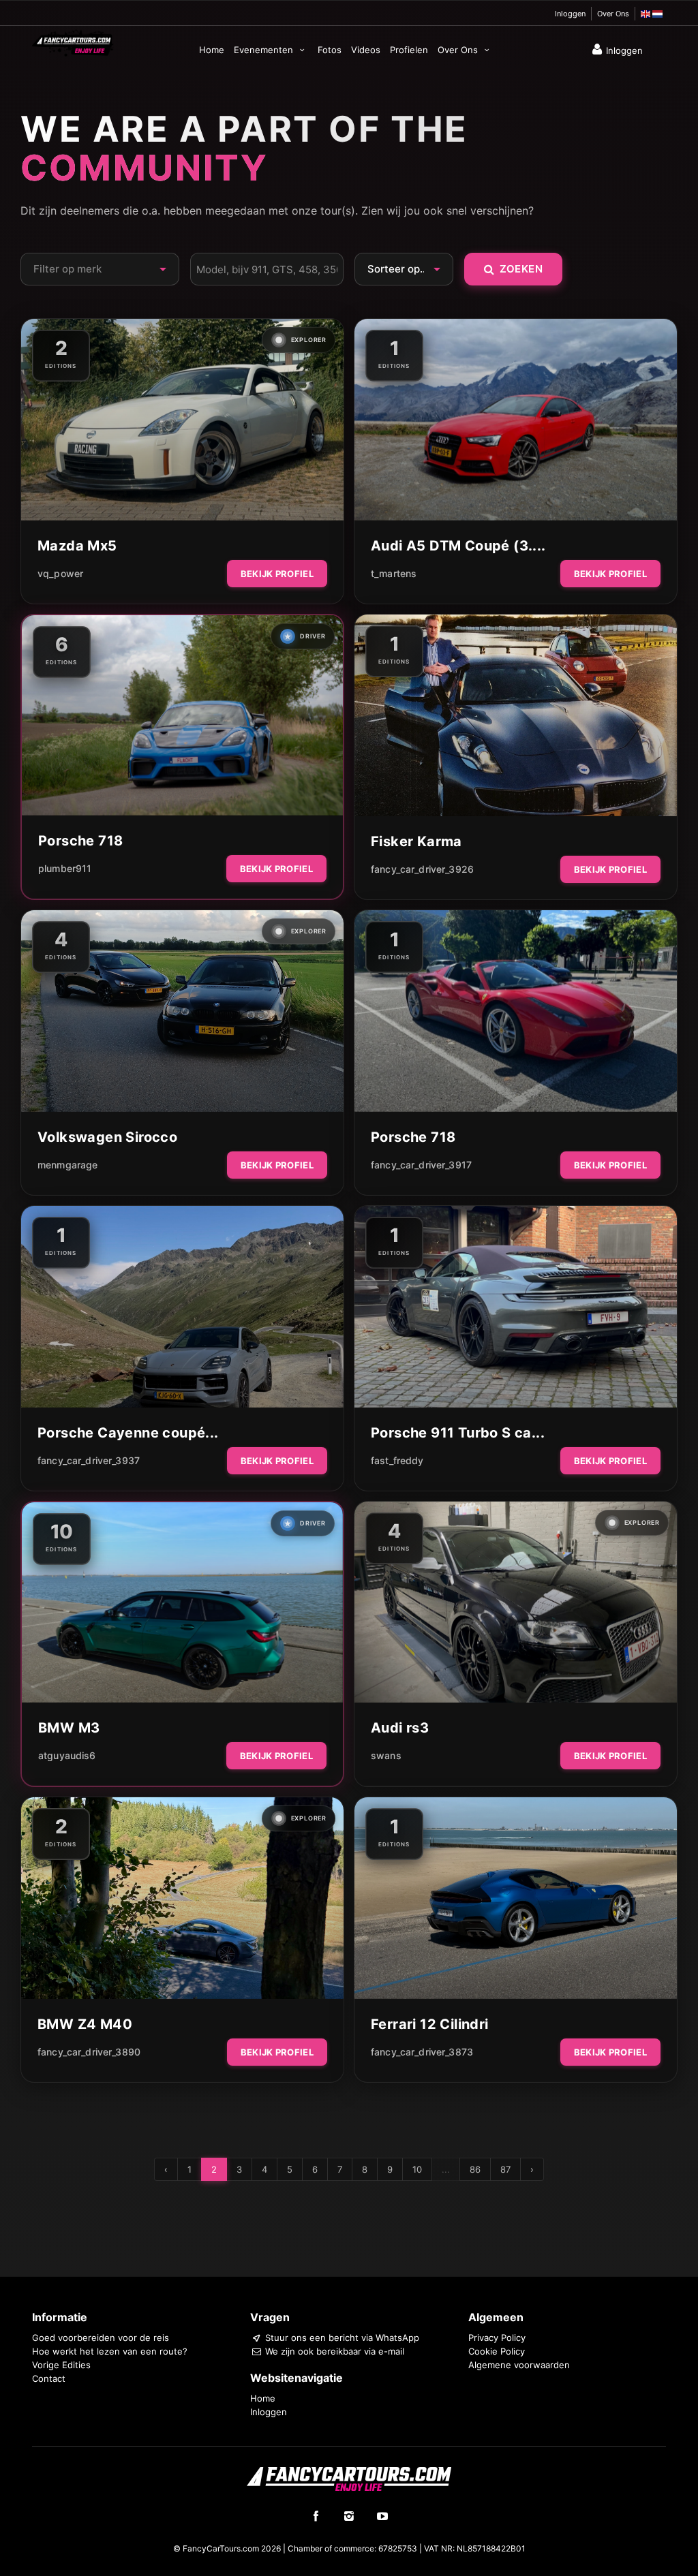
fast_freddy (397, 1460)
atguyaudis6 (67, 1755)
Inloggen (570, 14)
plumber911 (65, 868)
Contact (49, 2378)
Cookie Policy (497, 2351)
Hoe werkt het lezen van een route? (110, 2351)
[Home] (73, 42)
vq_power (60, 573)
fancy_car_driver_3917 (421, 1165)
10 (417, 2169)
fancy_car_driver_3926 (422, 869)
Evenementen (265, 50)
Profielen (409, 50)
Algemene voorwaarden (519, 2365)
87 (505, 2169)
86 (475, 2169)
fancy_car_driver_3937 (89, 1460)
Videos (366, 50)
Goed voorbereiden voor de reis (101, 2338)
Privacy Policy (497, 2338)
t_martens (394, 573)
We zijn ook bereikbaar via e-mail (333, 2351)
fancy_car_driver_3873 (422, 2052)
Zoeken (521, 269)
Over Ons (613, 14)
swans (386, 1755)
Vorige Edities (61, 2365)
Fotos (330, 50)
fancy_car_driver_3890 (89, 2052)
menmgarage (67, 1165)
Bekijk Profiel (277, 574)
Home (212, 50)
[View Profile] (182, 420)
